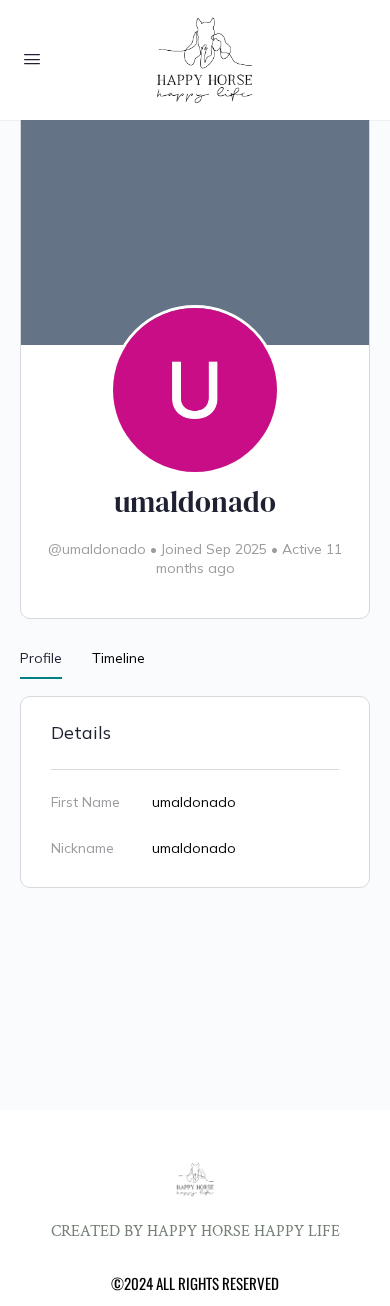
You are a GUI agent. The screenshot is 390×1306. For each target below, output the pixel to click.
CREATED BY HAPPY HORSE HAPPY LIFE (195, 1231)
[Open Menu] (32, 58)
